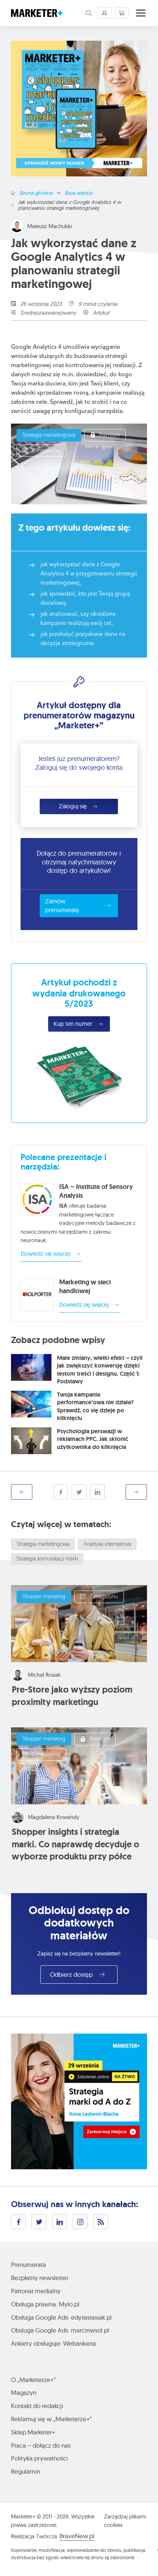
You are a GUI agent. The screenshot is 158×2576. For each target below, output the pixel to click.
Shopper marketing (44, 1597)
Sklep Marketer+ (33, 2432)
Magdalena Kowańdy (54, 1817)
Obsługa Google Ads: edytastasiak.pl (61, 2317)
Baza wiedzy (79, 193)
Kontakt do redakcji (37, 2406)
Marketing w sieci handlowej (85, 1287)
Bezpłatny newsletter (40, 2278)
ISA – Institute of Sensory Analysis (96, 1191)
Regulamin (26, 2471)
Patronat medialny (36, 2291)
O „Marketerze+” (33, 2380)
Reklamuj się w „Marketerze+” (51, 2419)
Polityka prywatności (39, 2458)
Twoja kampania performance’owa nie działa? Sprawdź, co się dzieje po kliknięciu (95, 1406)
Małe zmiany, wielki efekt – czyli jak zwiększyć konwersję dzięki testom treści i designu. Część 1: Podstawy (100, 1370)
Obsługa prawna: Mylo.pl (45, 2304)
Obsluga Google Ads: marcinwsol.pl (60, 2330)
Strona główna (36, 193)
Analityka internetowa (107, 1545)
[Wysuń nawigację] (141, 13)
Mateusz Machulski (50, 226)
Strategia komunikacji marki (47, 1559)
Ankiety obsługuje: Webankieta (53, 2343)
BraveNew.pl (77, 2536)
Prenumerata (28, 2264)
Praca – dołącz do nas (41, 2445)
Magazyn (24, 2392)
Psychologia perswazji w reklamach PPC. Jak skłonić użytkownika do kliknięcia (93, 1439)
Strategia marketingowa (49, 436)
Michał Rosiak (44, 1675)
